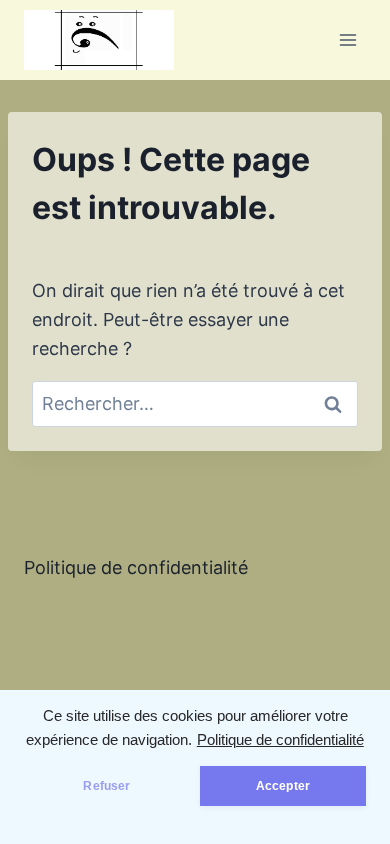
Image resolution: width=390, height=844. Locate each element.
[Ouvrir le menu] (347, 39)
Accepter (283, 786)
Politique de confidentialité (280, 740)
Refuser (106, 786)
